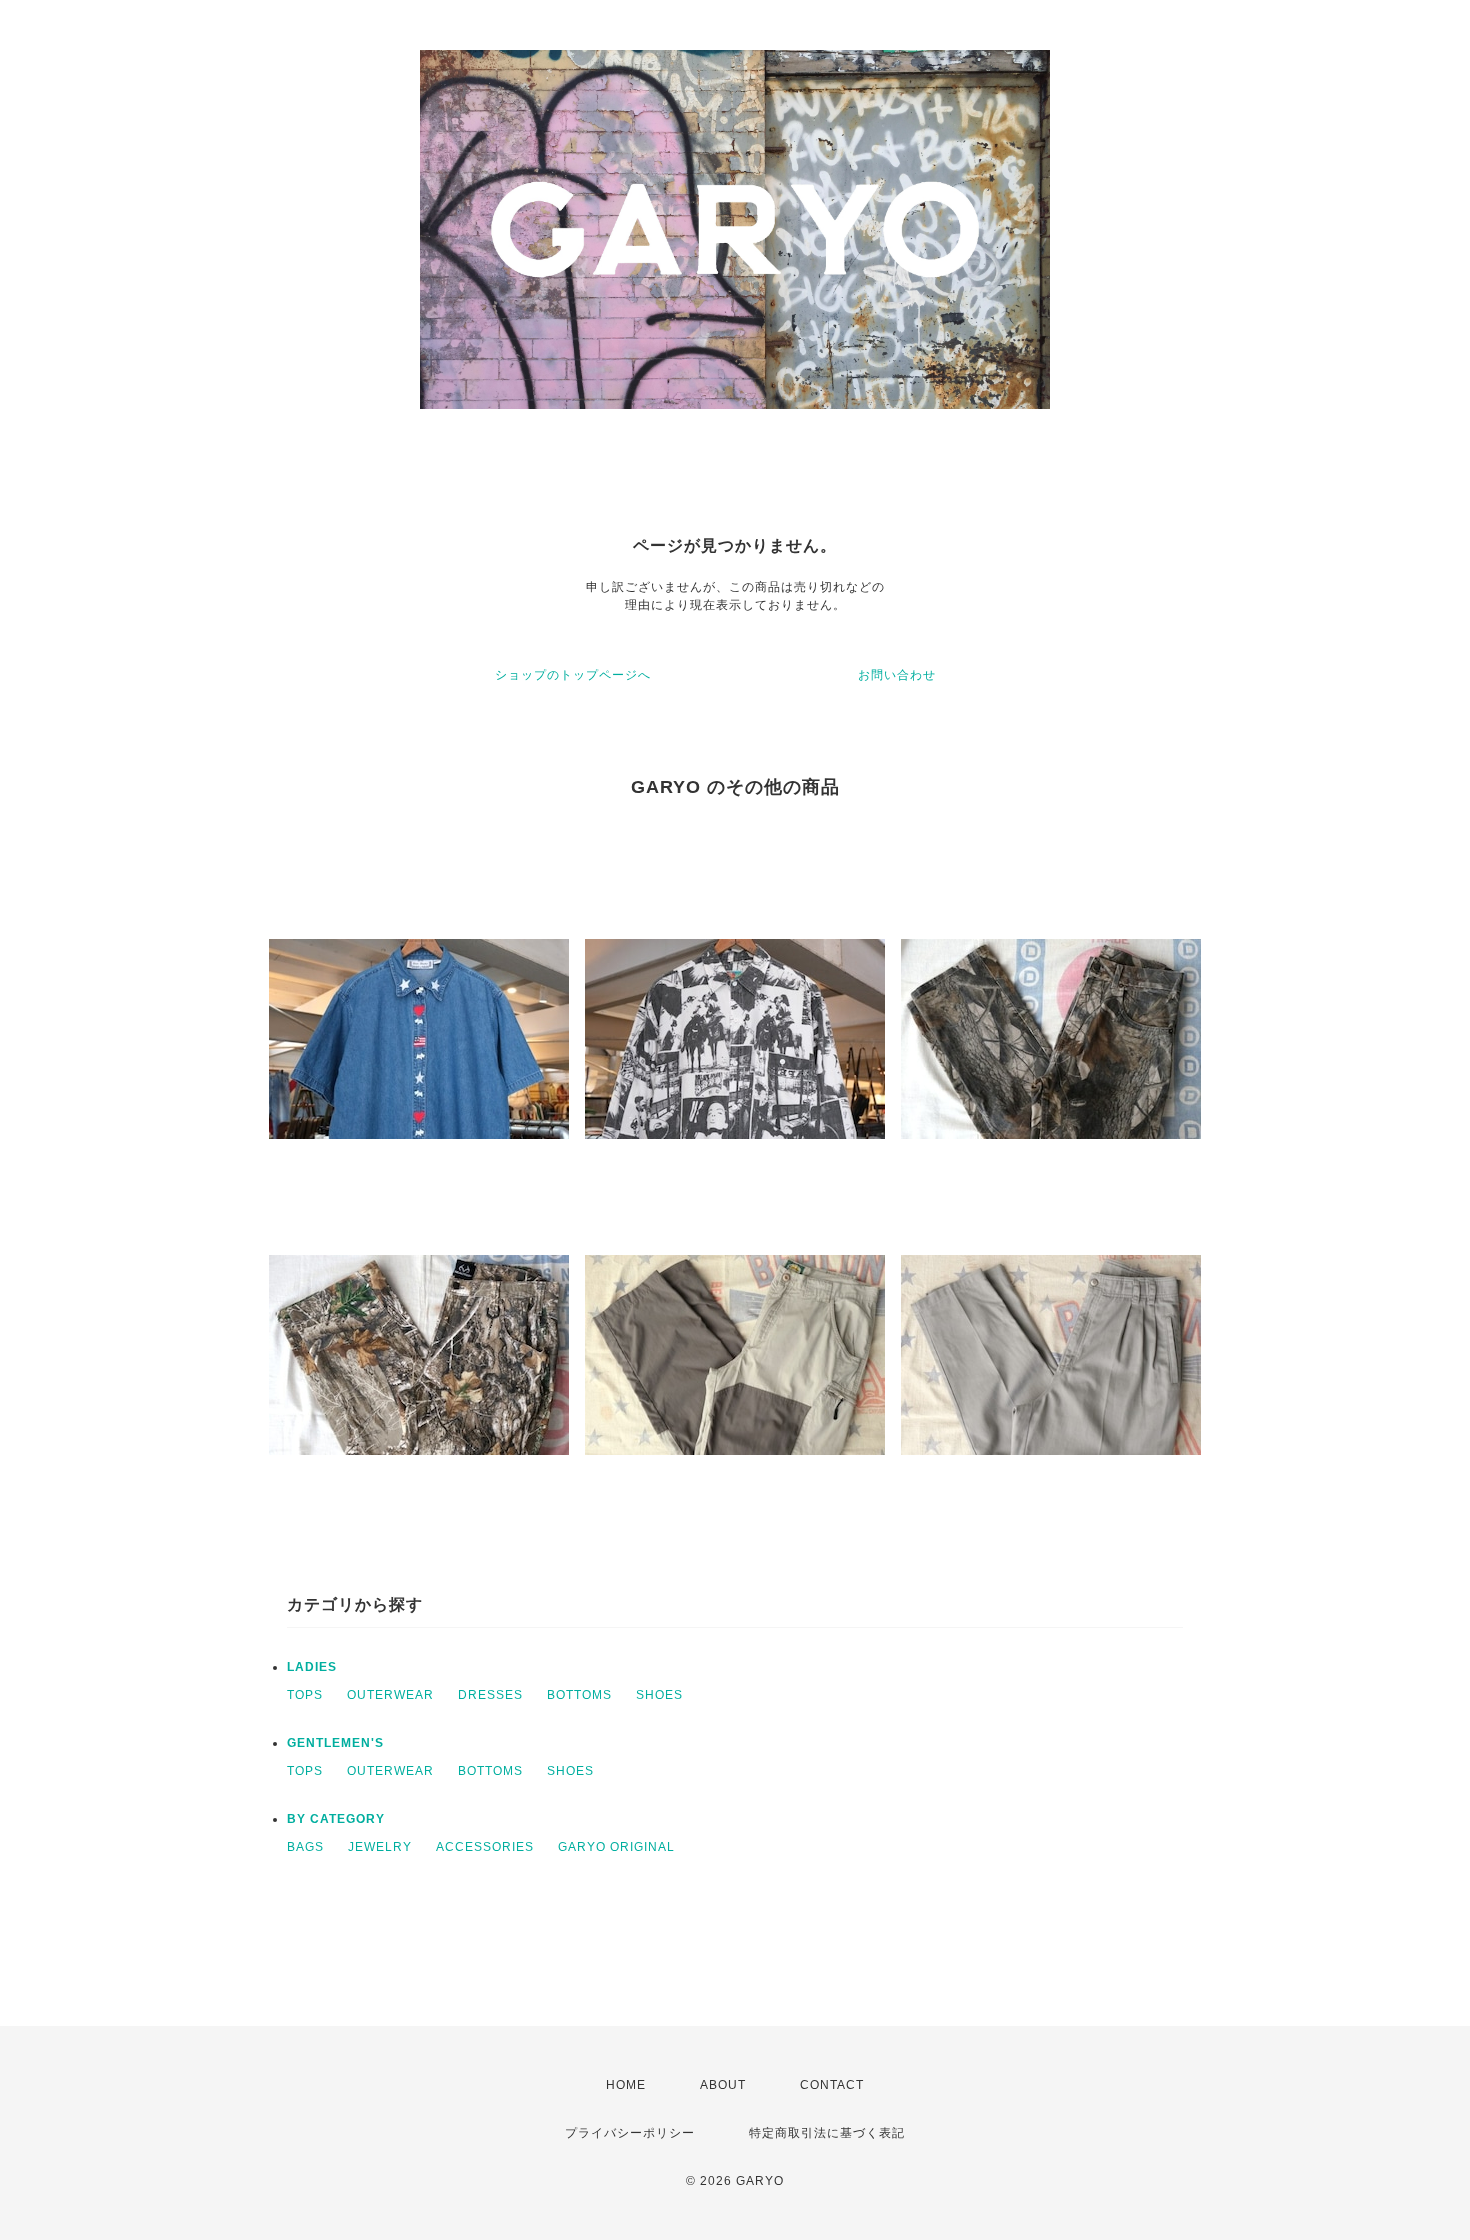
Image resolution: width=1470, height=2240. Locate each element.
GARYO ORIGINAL (616, 1847)
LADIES (312, 1667)
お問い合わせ (897, 675)
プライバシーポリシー (630, 2133)
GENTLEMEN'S (335, 1743)
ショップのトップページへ (573, 675)
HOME (626, 2085)
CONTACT (832, 2085)
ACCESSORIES (485, 1847)
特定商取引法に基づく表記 (827, 2133)
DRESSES (490, 1695)
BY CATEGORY (336, 1819)
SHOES (659, 1695)
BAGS (305, 1847)
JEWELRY (380, 1847)
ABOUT (723, 2085)
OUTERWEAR (390, 1695)
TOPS (305, 1695)
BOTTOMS (579, 1695)
